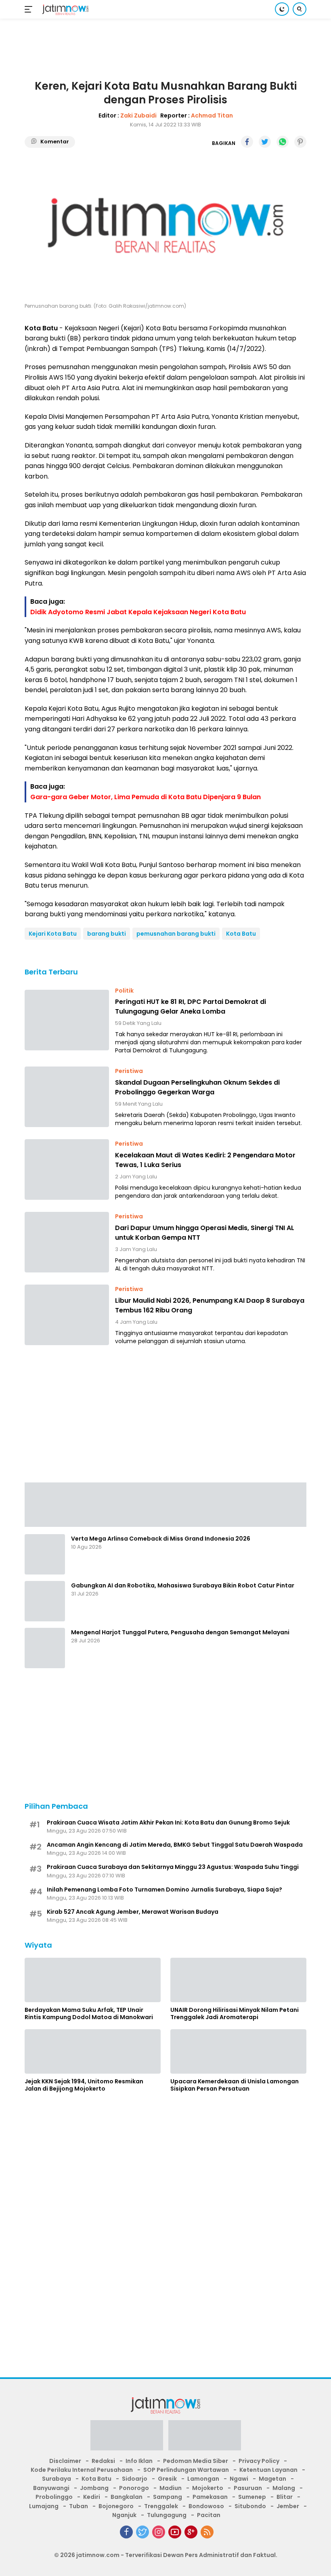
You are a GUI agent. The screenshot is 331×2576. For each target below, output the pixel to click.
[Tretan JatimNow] (165, 1504)
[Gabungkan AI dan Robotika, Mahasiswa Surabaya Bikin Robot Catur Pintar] (45, 1601)
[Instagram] (159, 2532)
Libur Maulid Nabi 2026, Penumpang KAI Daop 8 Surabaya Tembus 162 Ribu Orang (210, 1305)
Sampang (168, 2497)
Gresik (167, 2479)
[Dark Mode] (282, 9)
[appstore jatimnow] (205, 2438)
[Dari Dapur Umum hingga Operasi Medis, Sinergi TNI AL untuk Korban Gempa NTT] (67, 1242)
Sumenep (252, 2497)
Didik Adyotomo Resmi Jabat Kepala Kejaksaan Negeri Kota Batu (138, 612)
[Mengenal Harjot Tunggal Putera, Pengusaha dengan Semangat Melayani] (45, 1648)
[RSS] (207, 2532)
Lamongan (203, 2479)
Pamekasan (210, 2497)
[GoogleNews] (191, 2532)
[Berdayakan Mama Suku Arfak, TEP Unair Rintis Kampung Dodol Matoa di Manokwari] (93, 1980)
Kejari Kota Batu (53, 934)
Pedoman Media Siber (196, 2461)
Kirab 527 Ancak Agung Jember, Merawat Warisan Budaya (133, 1912)
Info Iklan (139, 2461)
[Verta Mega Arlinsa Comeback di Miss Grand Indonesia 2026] (45, 1554)
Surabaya (57, 2479)
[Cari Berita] (300, 9)
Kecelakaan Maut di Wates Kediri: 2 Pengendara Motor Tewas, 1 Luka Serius (205, 1160)
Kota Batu (241, 934)
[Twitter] (142, 2532)
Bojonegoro (116, 2506)
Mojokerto (208, 2488)
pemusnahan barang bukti (176, 934)
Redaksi (103, 2461)
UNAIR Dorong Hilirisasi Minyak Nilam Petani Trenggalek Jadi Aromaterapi (235, 2013)
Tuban (79, 2506)
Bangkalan (127, 2497)
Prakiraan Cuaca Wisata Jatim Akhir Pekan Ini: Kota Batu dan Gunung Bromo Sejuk (168, 1822)
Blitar (285, 2497)
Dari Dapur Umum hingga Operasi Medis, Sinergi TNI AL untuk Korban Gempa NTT (205, 1233)
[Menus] (30, 9)
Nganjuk (124, 2515)
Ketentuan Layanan (268, 2470)
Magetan (272, 2479)
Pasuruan (248, 2488)
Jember (288, 2506)
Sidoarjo (135, 2479)
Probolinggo (54, 2497)
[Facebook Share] (247, 142)
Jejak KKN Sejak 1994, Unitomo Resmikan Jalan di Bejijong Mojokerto (84, 2085)
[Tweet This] (265, 142)
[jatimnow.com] (64, 9)
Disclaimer (65, 2461)
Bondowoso (206, 2506)
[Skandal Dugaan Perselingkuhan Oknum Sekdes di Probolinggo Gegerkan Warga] (67, 1097)
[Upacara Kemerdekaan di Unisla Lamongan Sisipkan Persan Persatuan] (238, 2051)
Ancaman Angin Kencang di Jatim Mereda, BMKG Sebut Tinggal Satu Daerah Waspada (175, 1845)
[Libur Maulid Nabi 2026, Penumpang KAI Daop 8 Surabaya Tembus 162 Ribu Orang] (67, 1315)
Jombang (94, 2488)
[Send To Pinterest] (300, 142)
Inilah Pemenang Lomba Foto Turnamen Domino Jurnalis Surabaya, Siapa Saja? (164, 1889)
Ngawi (239, 2479)
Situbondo (250, 2506)
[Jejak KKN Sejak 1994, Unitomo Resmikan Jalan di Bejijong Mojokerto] (93, 2051)
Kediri (92, 2497)
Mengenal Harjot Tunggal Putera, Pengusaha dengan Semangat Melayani (180, 1632)
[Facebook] (126, 2532)
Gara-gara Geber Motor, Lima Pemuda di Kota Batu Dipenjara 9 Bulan (146, 797)
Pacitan (209, 2515)
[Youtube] (175, 2532)
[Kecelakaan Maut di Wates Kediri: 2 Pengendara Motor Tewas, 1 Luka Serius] (67, 1169)
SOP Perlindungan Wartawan (186, 2470)
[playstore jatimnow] (127, 2438)
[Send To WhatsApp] (283, 142)
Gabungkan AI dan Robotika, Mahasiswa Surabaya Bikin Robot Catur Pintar (183, 1585)
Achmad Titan (212, 115)
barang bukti (107, 934)
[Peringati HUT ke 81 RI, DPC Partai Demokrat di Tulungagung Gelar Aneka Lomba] (67, 1020)
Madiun (171, 2488)
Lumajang (44, 2506)
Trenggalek (161, 2506)
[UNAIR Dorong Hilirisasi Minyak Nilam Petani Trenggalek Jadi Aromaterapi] (238, 1980)
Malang (284, 2488)
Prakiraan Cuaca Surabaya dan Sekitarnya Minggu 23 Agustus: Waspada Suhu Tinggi (173, 1867)
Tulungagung (167, 2515)
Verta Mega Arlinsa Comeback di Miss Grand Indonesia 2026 (161, 1539)
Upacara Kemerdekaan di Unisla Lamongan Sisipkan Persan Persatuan (235, 2085)
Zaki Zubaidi (138, 115)
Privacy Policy (259, 2461)
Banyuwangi (51, 2488)
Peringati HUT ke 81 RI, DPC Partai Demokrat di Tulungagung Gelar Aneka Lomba (191, 1007)
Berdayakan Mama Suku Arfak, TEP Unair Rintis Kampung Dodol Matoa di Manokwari (89, 2013)
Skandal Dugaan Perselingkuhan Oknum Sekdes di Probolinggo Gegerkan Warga (197, 1087)
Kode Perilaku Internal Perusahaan (82, 2470)
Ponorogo (134, 2488)
